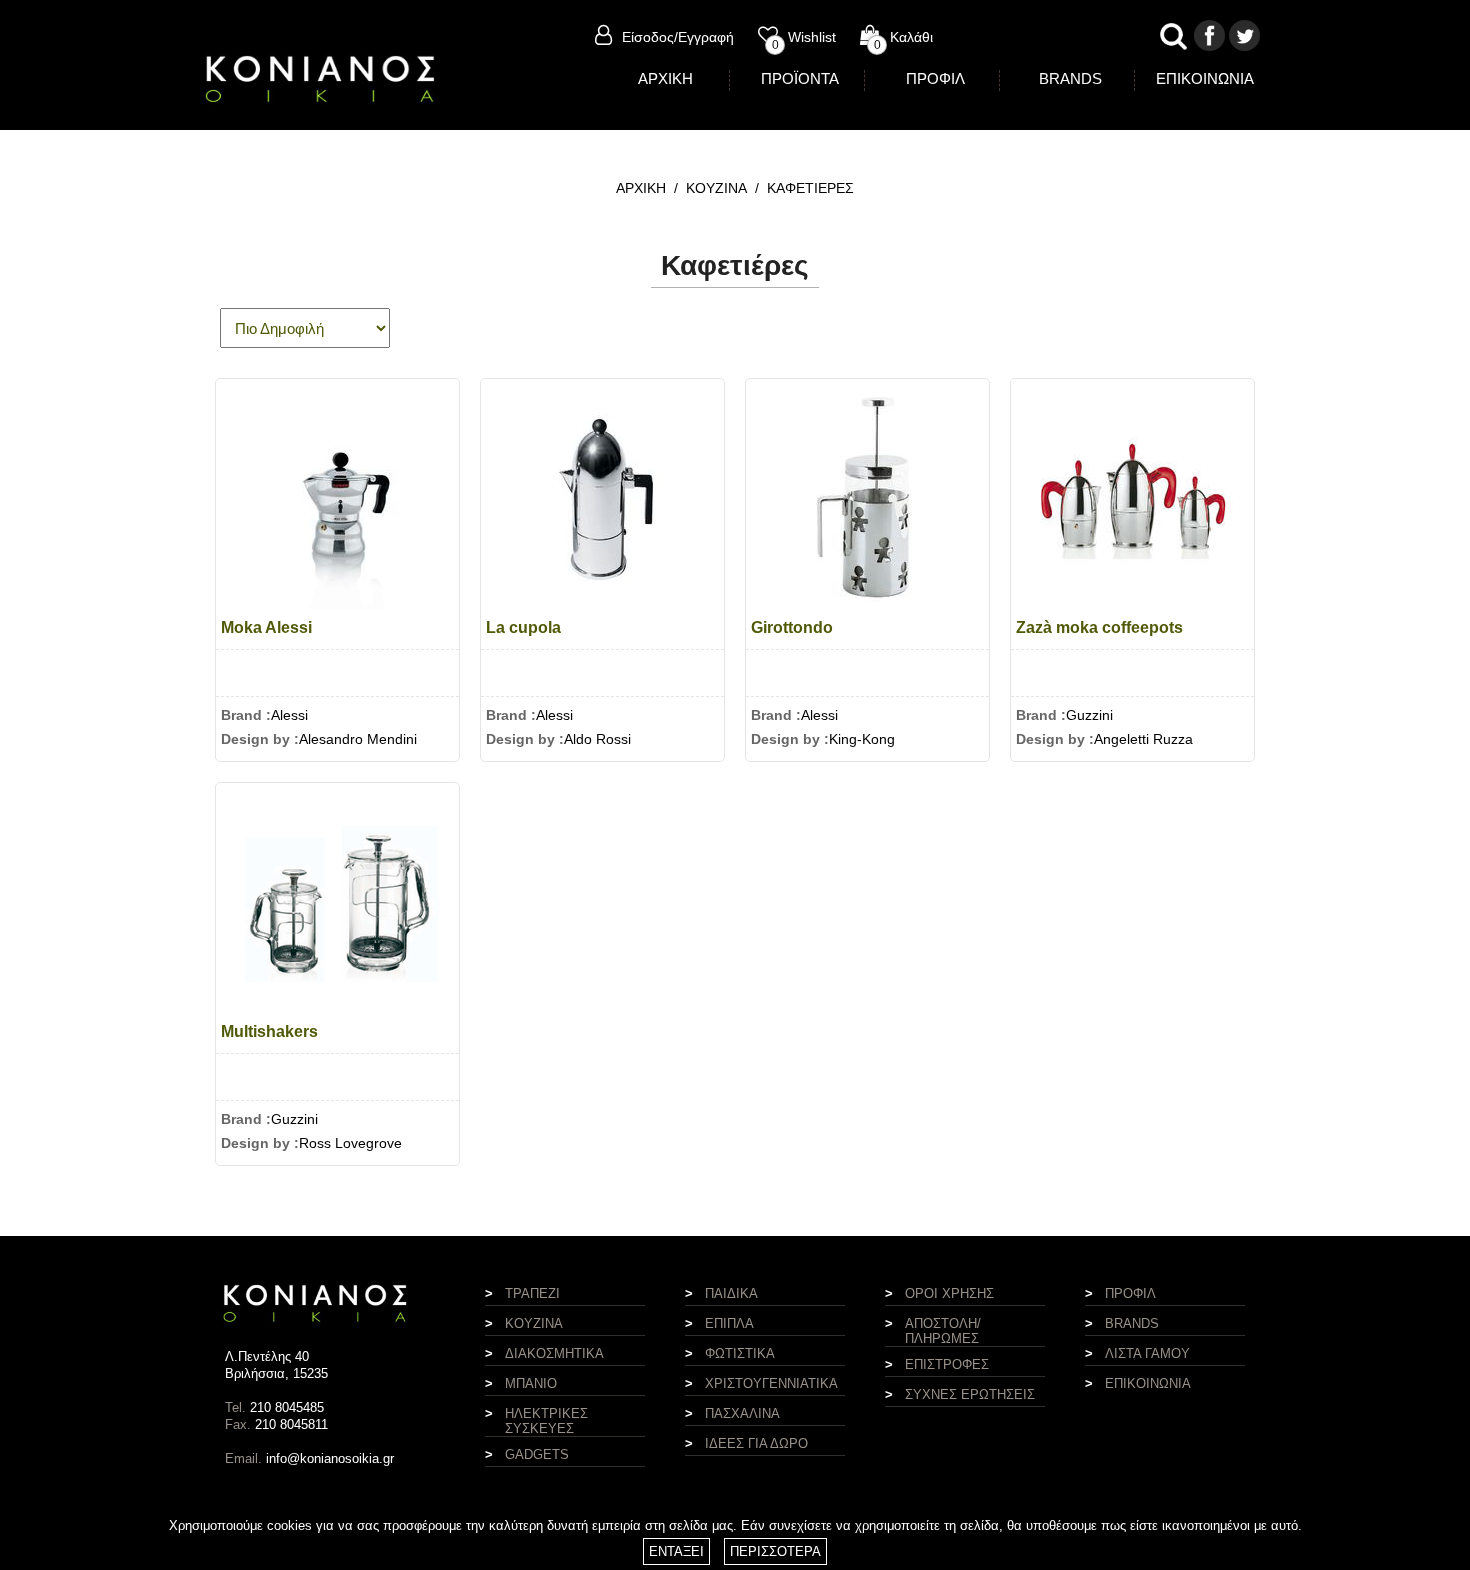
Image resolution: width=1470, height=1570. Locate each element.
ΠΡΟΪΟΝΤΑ (800, 78)
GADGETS (537, 1454)
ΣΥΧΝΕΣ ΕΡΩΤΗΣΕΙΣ (970, 1394)
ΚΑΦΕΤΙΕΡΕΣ (810, 188)
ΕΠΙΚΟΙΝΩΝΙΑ (1205, 78)
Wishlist (804, 37)
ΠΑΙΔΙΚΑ (731, 1293)
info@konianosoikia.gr (330, 1458)
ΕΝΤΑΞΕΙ (676, 1551)
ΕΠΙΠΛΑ (729, 1323)
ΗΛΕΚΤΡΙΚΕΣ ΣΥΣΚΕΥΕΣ (546, 1421)
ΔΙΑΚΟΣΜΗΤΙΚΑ (554, 1353)
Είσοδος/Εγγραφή (678, 37)
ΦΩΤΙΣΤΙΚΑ (740, 1353)
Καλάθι (903, 37)
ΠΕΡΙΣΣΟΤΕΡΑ (775, 1551)
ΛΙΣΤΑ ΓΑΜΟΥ (1147, 1353)
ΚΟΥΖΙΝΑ (716, 188)
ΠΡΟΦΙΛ (935, 78)
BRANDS (1070, 78)
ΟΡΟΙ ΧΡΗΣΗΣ (949, 1293)
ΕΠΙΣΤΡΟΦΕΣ (947, 1364)
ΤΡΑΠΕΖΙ (532, 1293)
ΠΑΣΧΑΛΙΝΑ (742, 1413)
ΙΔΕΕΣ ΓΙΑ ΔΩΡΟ (756, 1443)
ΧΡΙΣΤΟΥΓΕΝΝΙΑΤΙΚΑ (771, 1383)
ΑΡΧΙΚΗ (665, 78)
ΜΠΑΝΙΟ (531, 1383)
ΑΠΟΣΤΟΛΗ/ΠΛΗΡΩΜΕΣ (943, 1331)
